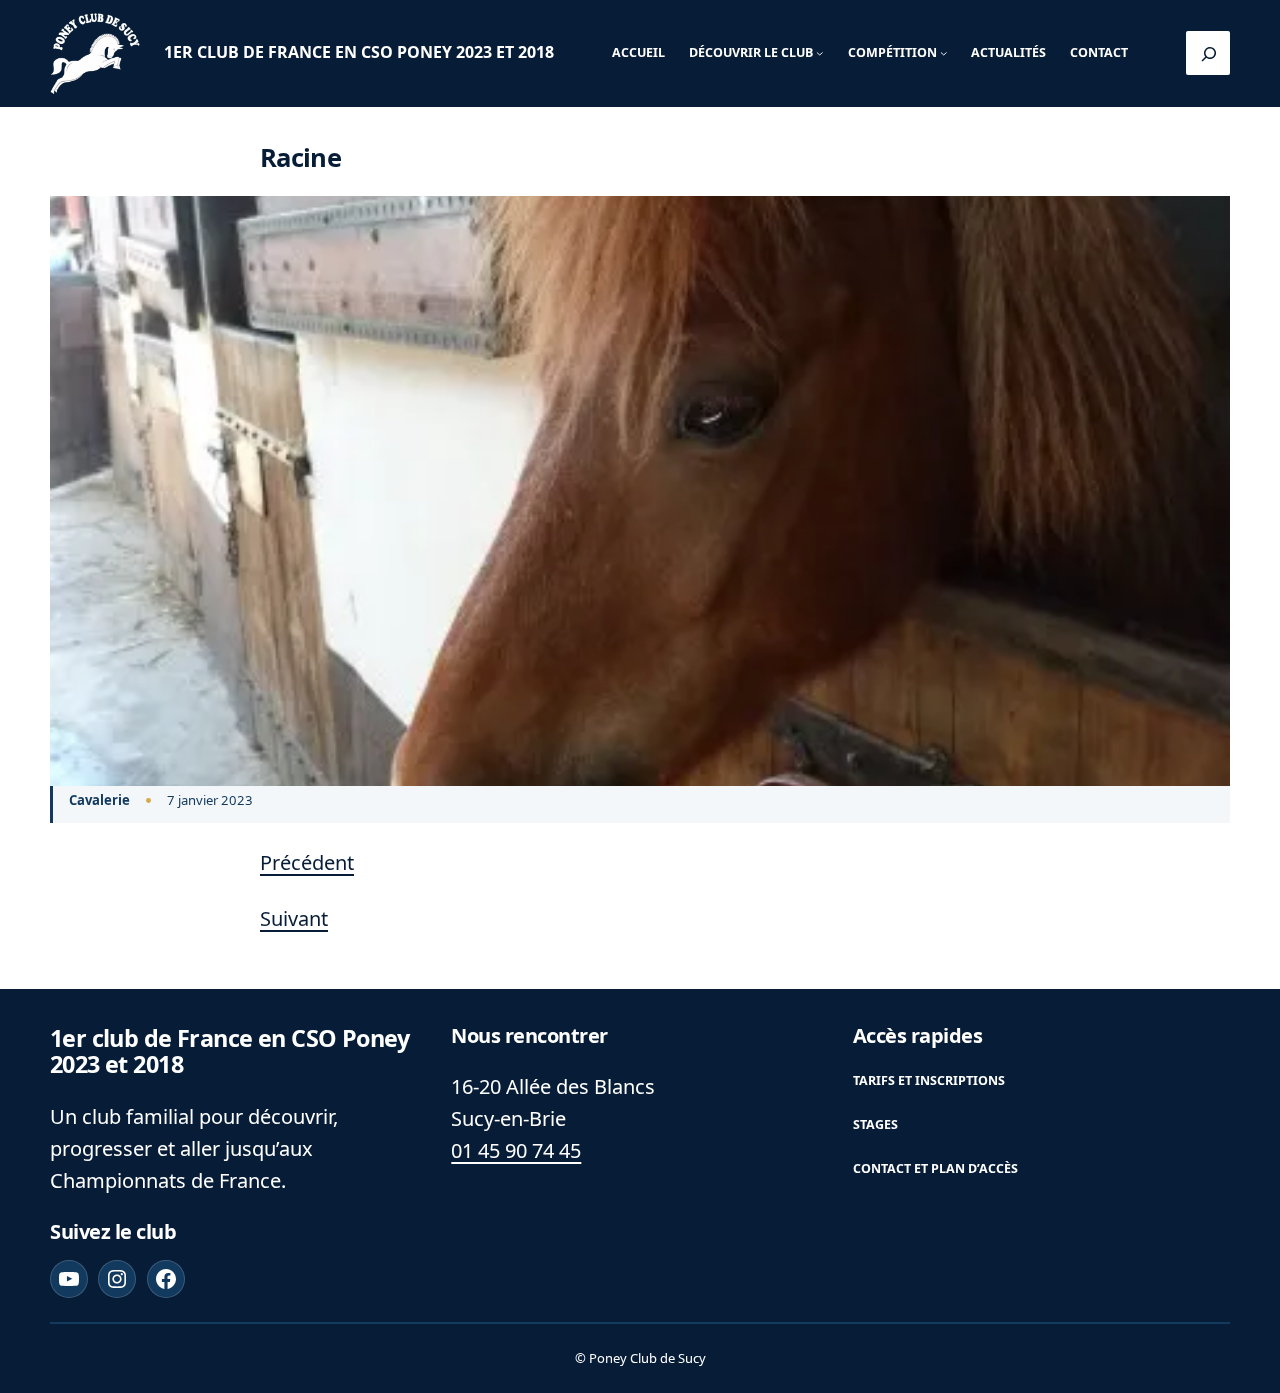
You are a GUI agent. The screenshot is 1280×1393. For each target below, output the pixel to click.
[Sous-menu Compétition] (943, 53)
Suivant (294, 918)
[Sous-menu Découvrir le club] (819, 53)
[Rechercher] (1208, 53)
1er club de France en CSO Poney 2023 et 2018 (359, 52)
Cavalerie (99, 800)
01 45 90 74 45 (516, 1150)
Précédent (307, 862)
